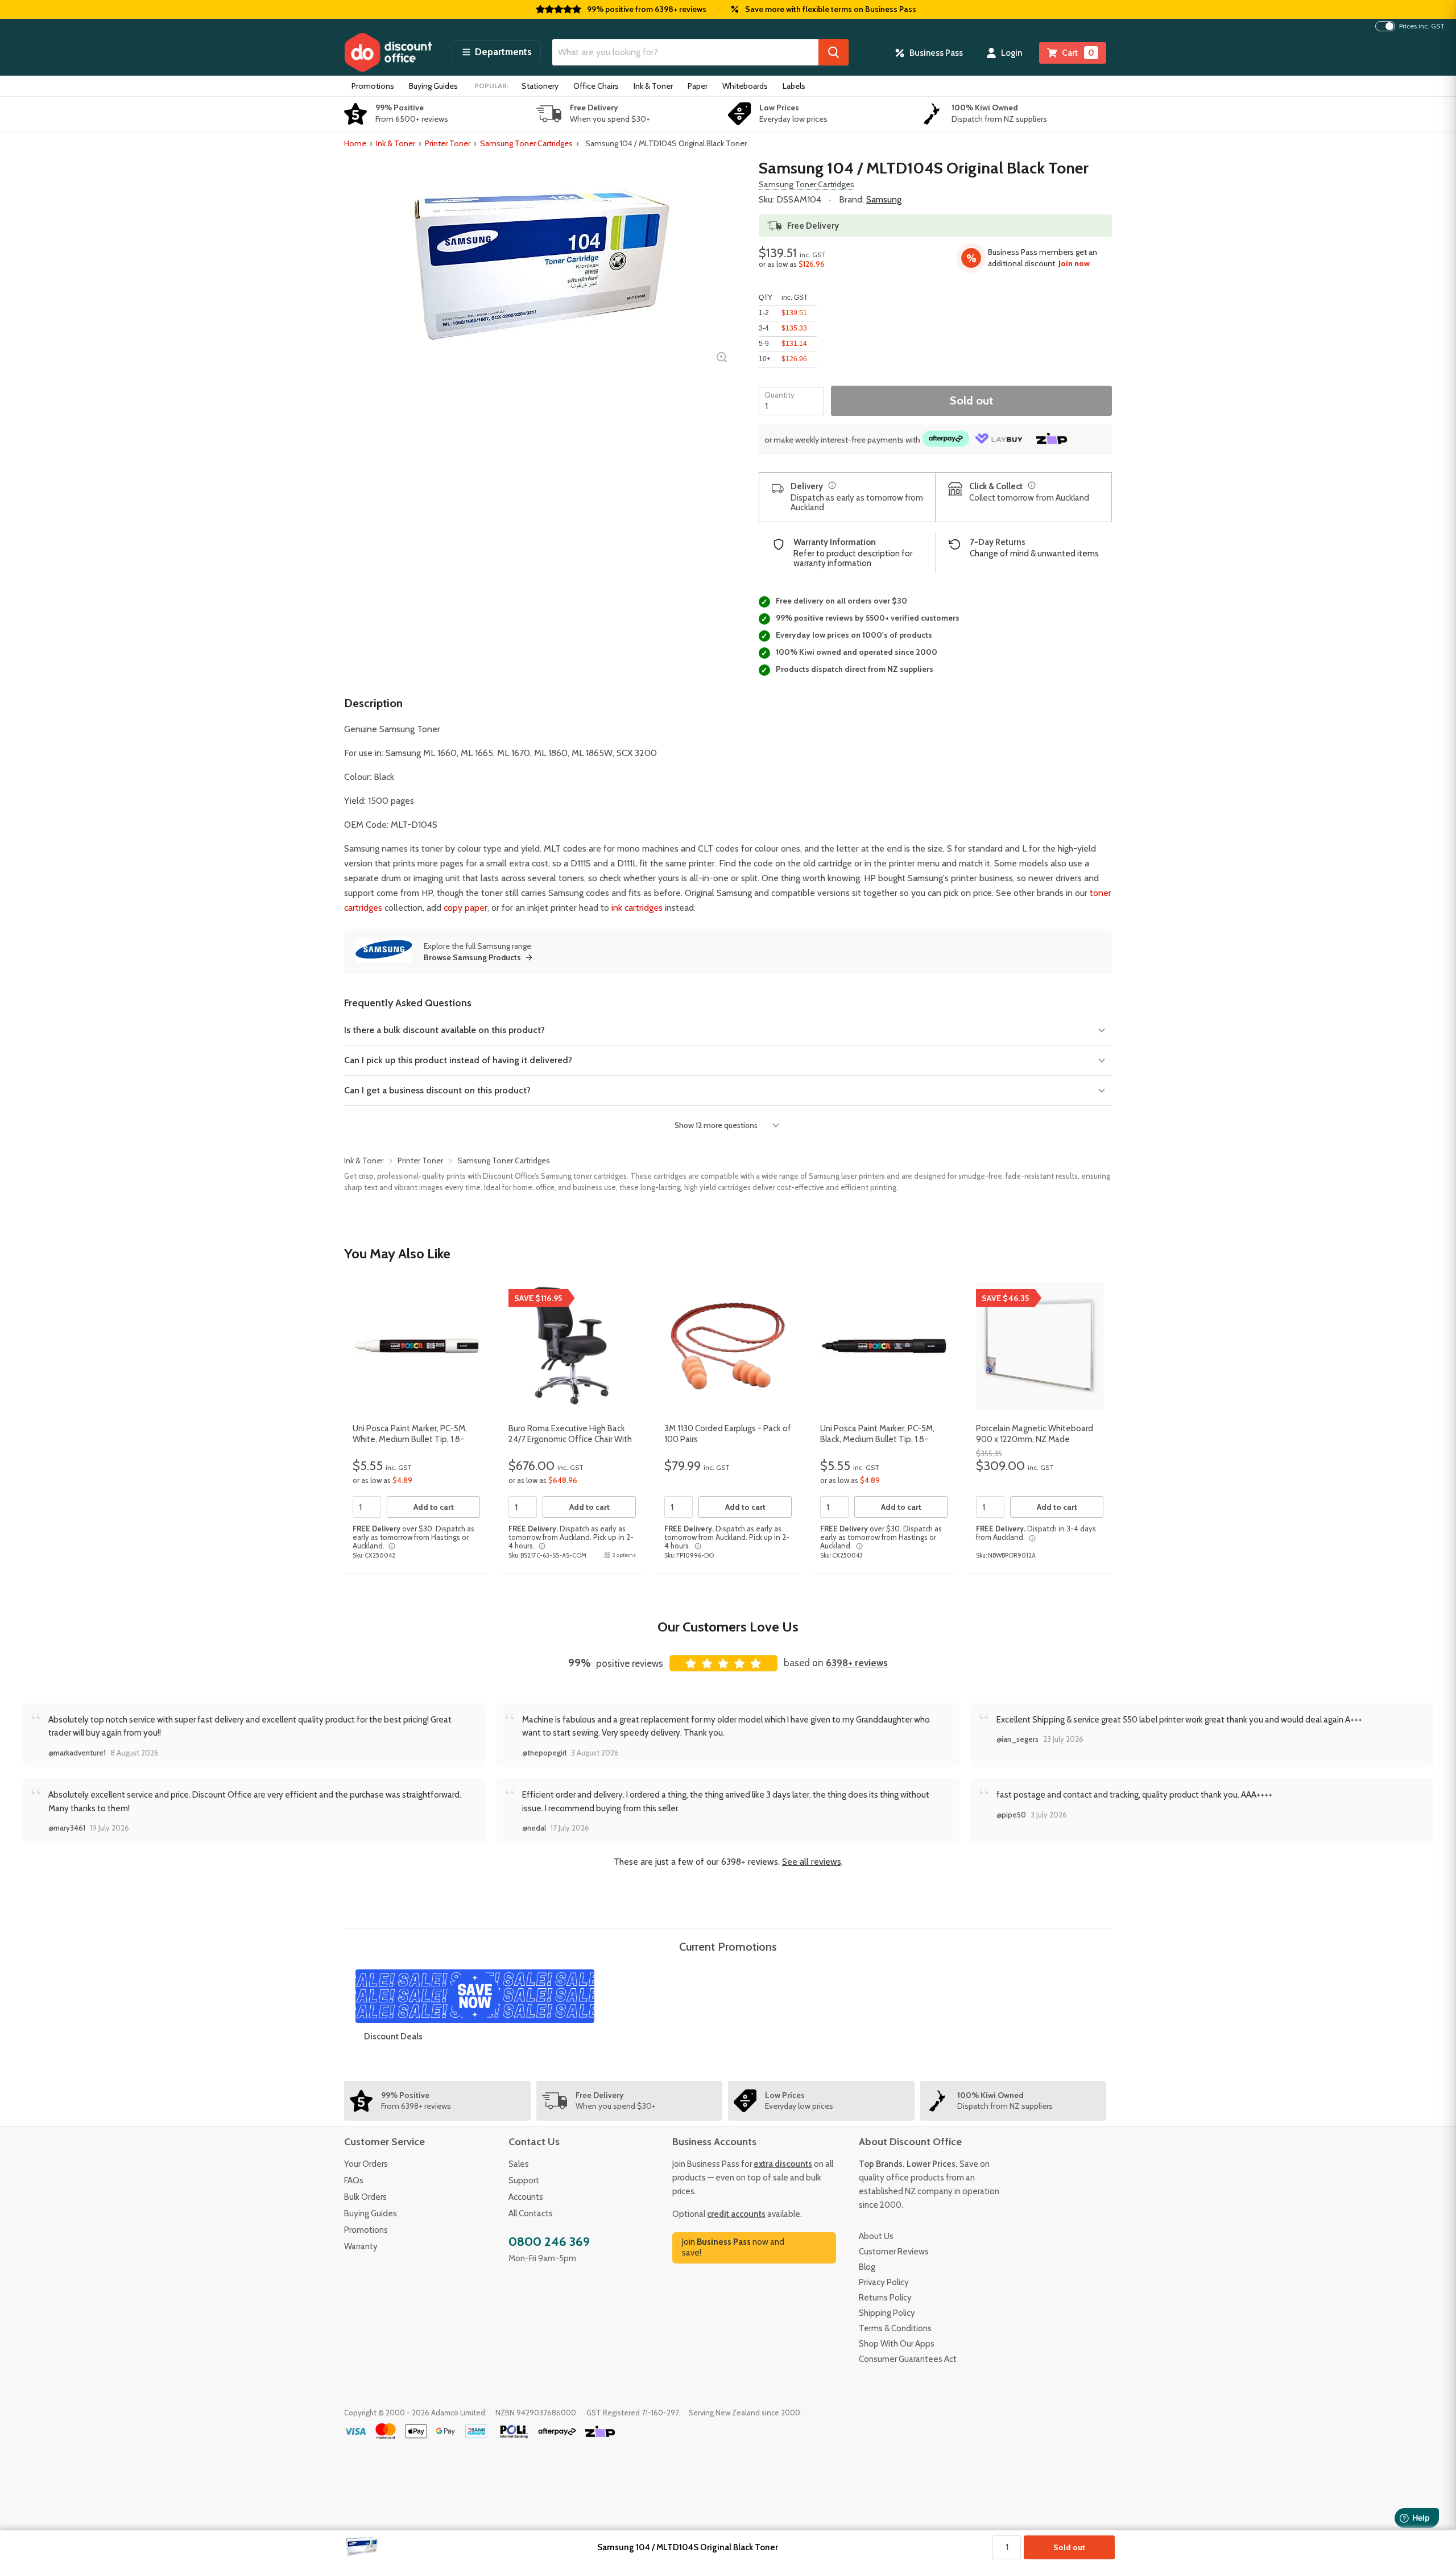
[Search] (834, 52)
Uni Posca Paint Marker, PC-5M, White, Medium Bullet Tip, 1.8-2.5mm (410, 1440)
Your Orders (366, 2164)
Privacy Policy (884, 2282)
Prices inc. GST (1422, 26)
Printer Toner (448, 143)
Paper (698, 86)
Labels (794, 86)
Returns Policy (885, 2298)
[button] (496, 52)
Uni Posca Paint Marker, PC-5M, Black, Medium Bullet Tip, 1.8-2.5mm (877, 1440)
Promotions (373, 86)
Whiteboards (745, 86)
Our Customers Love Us (728, 1627)
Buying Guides (433, 86)
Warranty (361, 2246)
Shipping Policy (887, 2313)
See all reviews (812, 1862)
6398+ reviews (857, 1663)
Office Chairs (596, 86)
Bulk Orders (365, 2197)
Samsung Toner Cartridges (526, 143)
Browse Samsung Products (472, 957)
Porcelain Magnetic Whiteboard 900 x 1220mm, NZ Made (1035, 1434)
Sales (519, 2164)
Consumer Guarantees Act (908, 2359)
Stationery (540, 86)
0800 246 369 (549, 2242)
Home (355, 143)
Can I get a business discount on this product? (437, 1090)
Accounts (526, 2197)
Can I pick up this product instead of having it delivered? (458, 1060)
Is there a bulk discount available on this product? (444, 1030)
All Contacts (531, 2213)
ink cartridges (637, 908)
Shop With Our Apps (897, 2344)
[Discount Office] (388, 52)
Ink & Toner (653, 86)
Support (524, 2180)
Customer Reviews (894, 2252)
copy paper (466, 908)
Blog (867, 2267)
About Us (876, 2236)
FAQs (354, 2180)
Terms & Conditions (895, 2328)
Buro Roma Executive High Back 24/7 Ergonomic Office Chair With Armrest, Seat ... (570, 1440)
